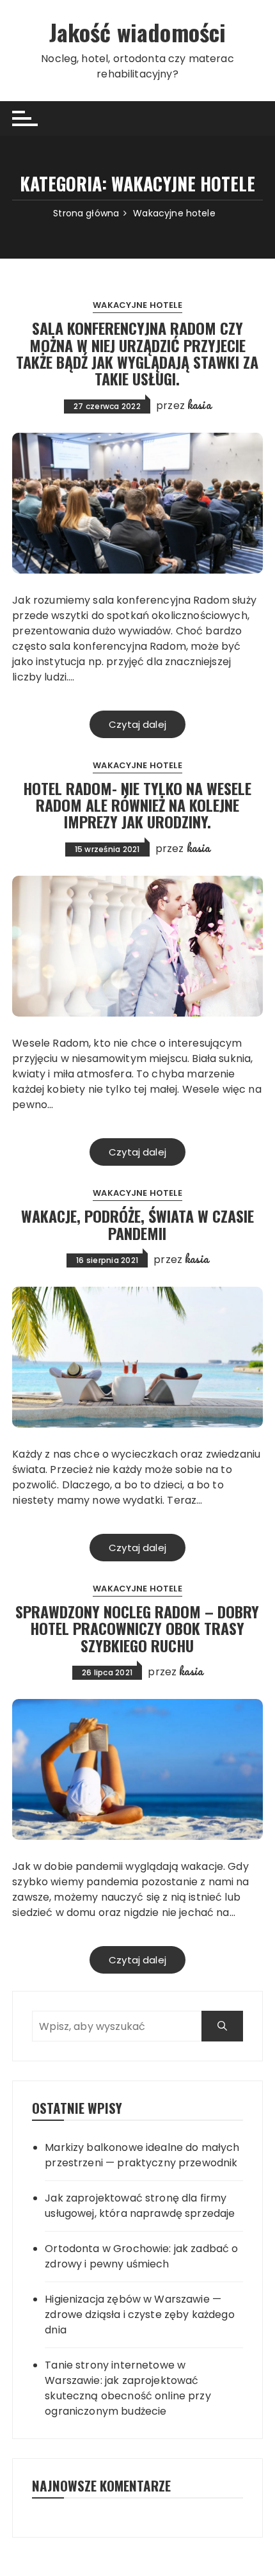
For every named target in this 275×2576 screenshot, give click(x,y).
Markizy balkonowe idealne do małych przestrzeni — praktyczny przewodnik (142, 2155)
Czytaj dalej (137, 724)
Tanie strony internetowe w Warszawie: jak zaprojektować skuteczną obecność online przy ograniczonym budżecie (128, 2388)
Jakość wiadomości (138, 32)
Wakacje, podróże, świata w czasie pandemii (137, 1224)
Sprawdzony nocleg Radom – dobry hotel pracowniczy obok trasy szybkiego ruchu (137, 1628)
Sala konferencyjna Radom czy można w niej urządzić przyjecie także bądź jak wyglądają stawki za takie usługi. (137, 353)
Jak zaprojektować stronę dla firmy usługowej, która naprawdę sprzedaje (140, 2206)
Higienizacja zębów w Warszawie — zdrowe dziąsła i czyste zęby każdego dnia (139, 2314)
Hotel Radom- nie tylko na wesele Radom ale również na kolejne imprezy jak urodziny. (137, 805)
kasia (199, 405)
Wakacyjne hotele (137, 305)
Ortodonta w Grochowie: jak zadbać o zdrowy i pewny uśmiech (141, 2256)
